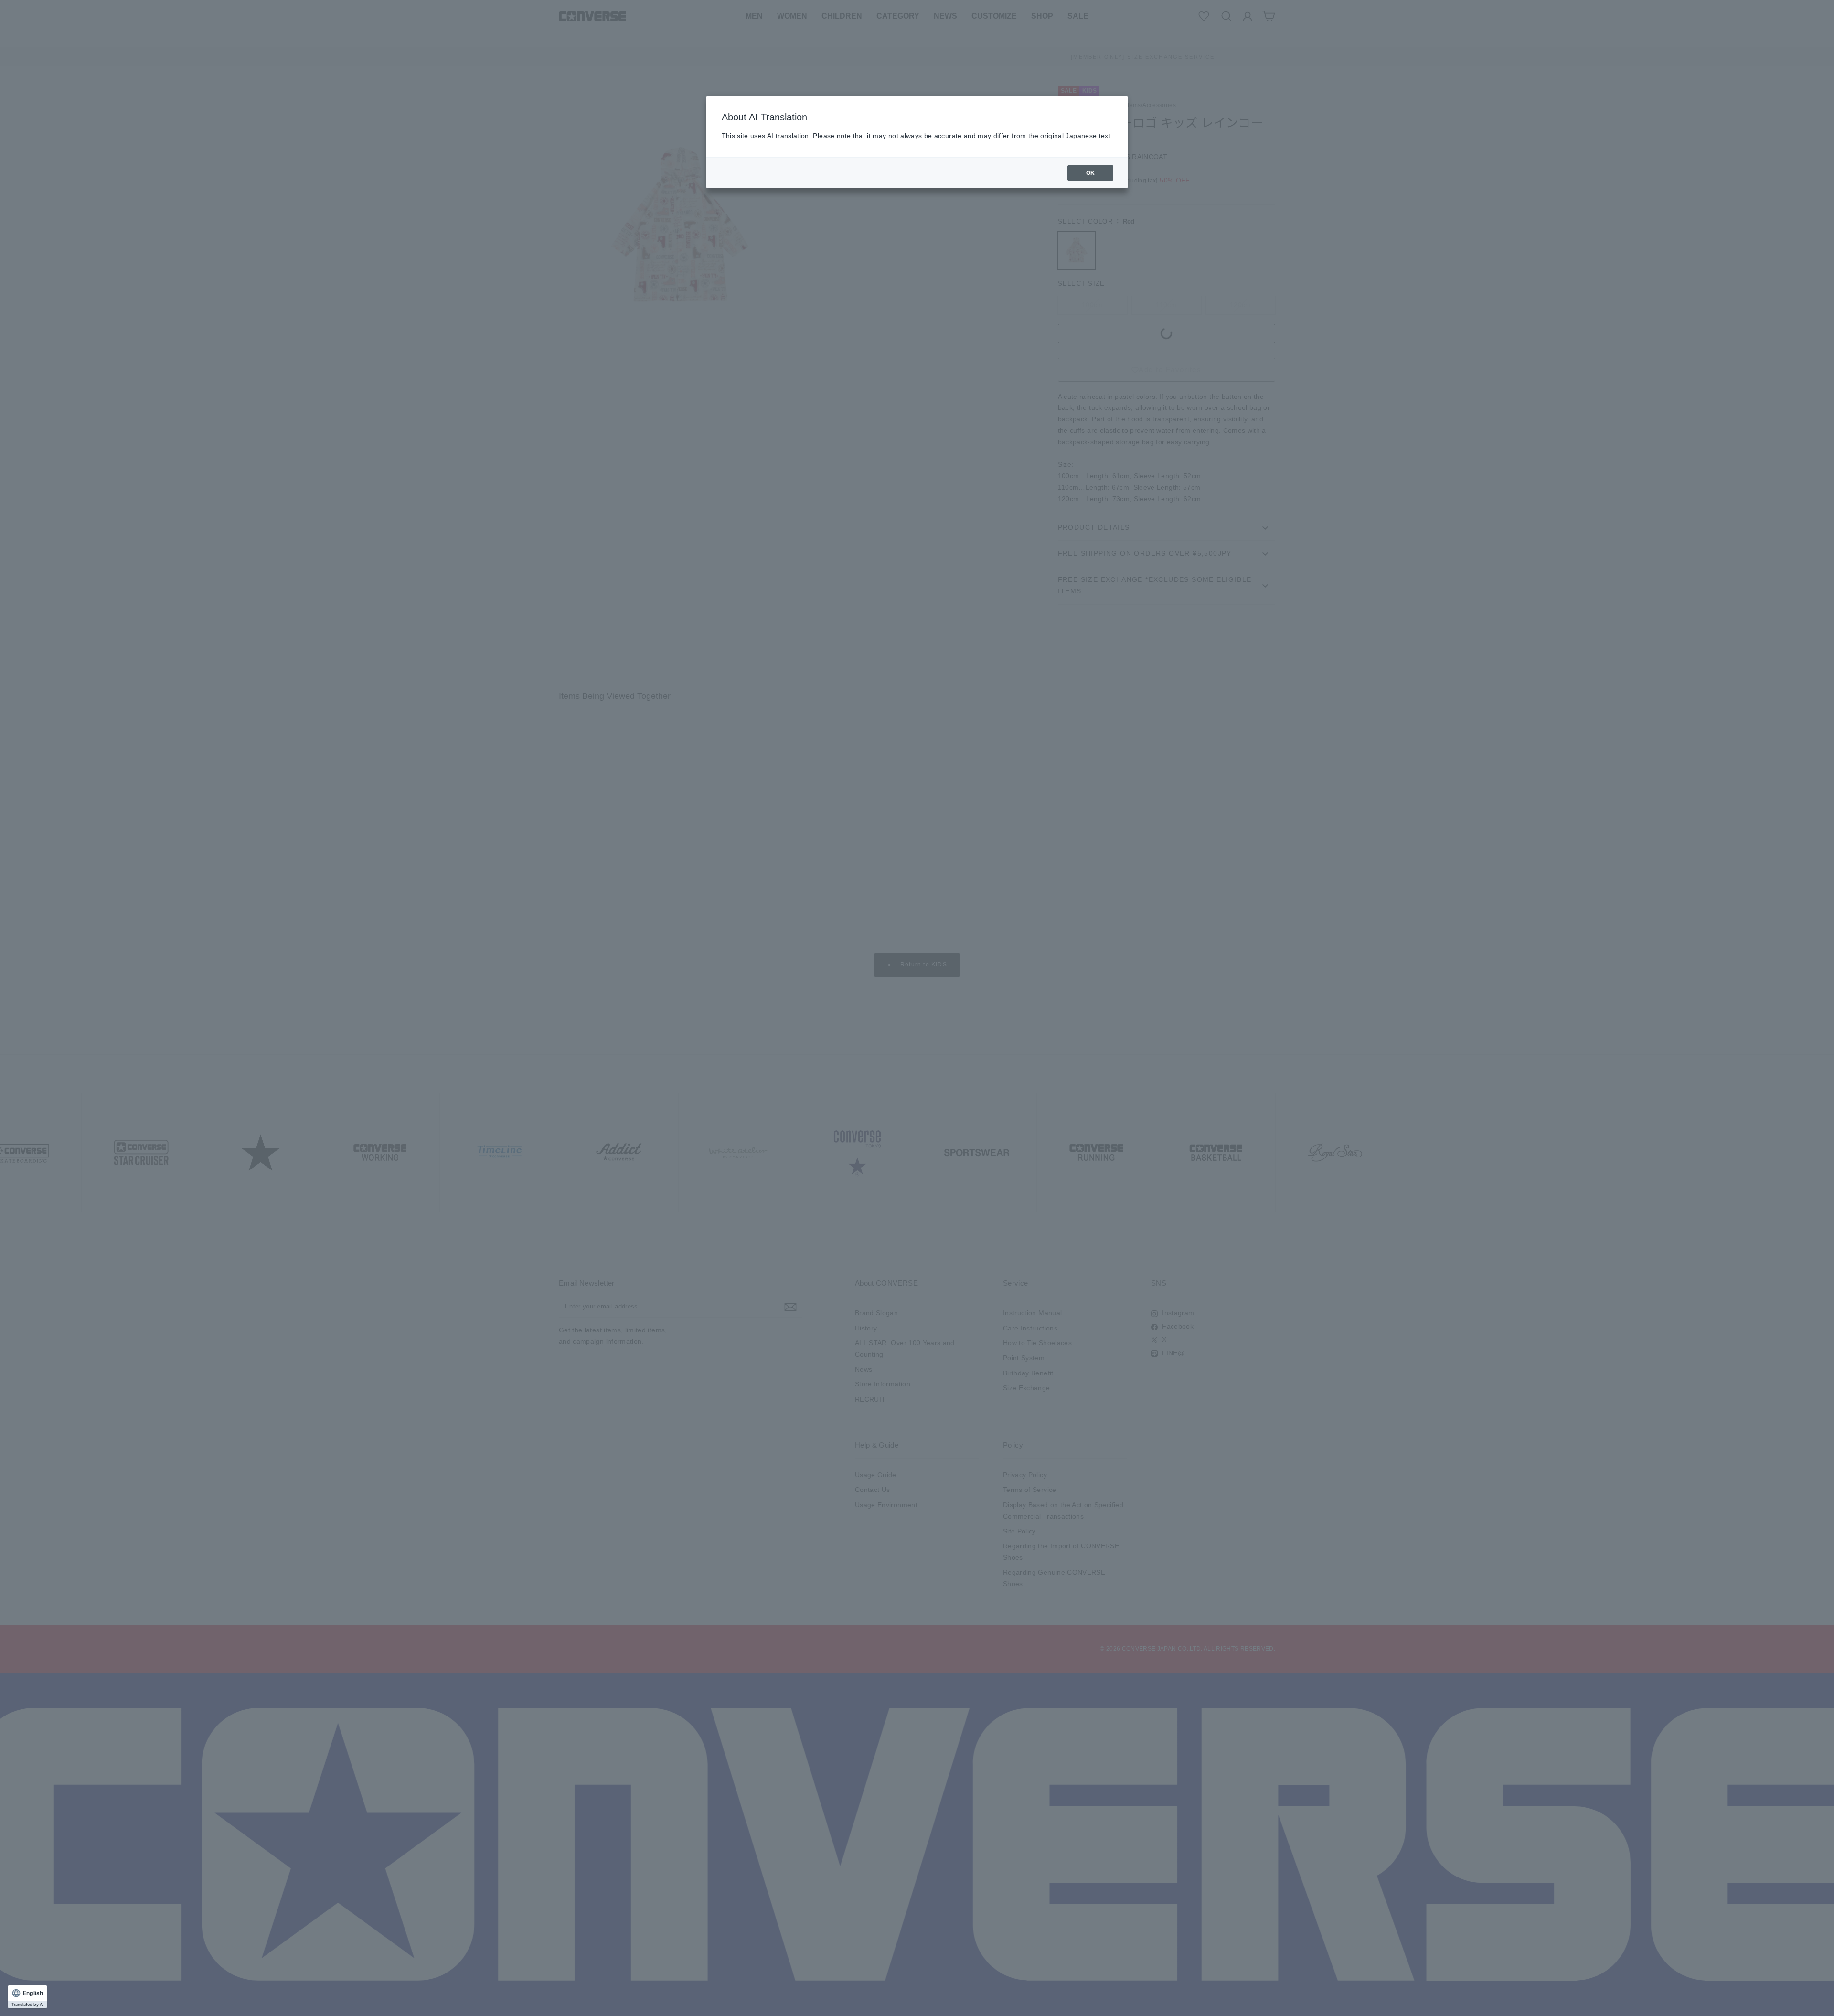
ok (1091, 173)
